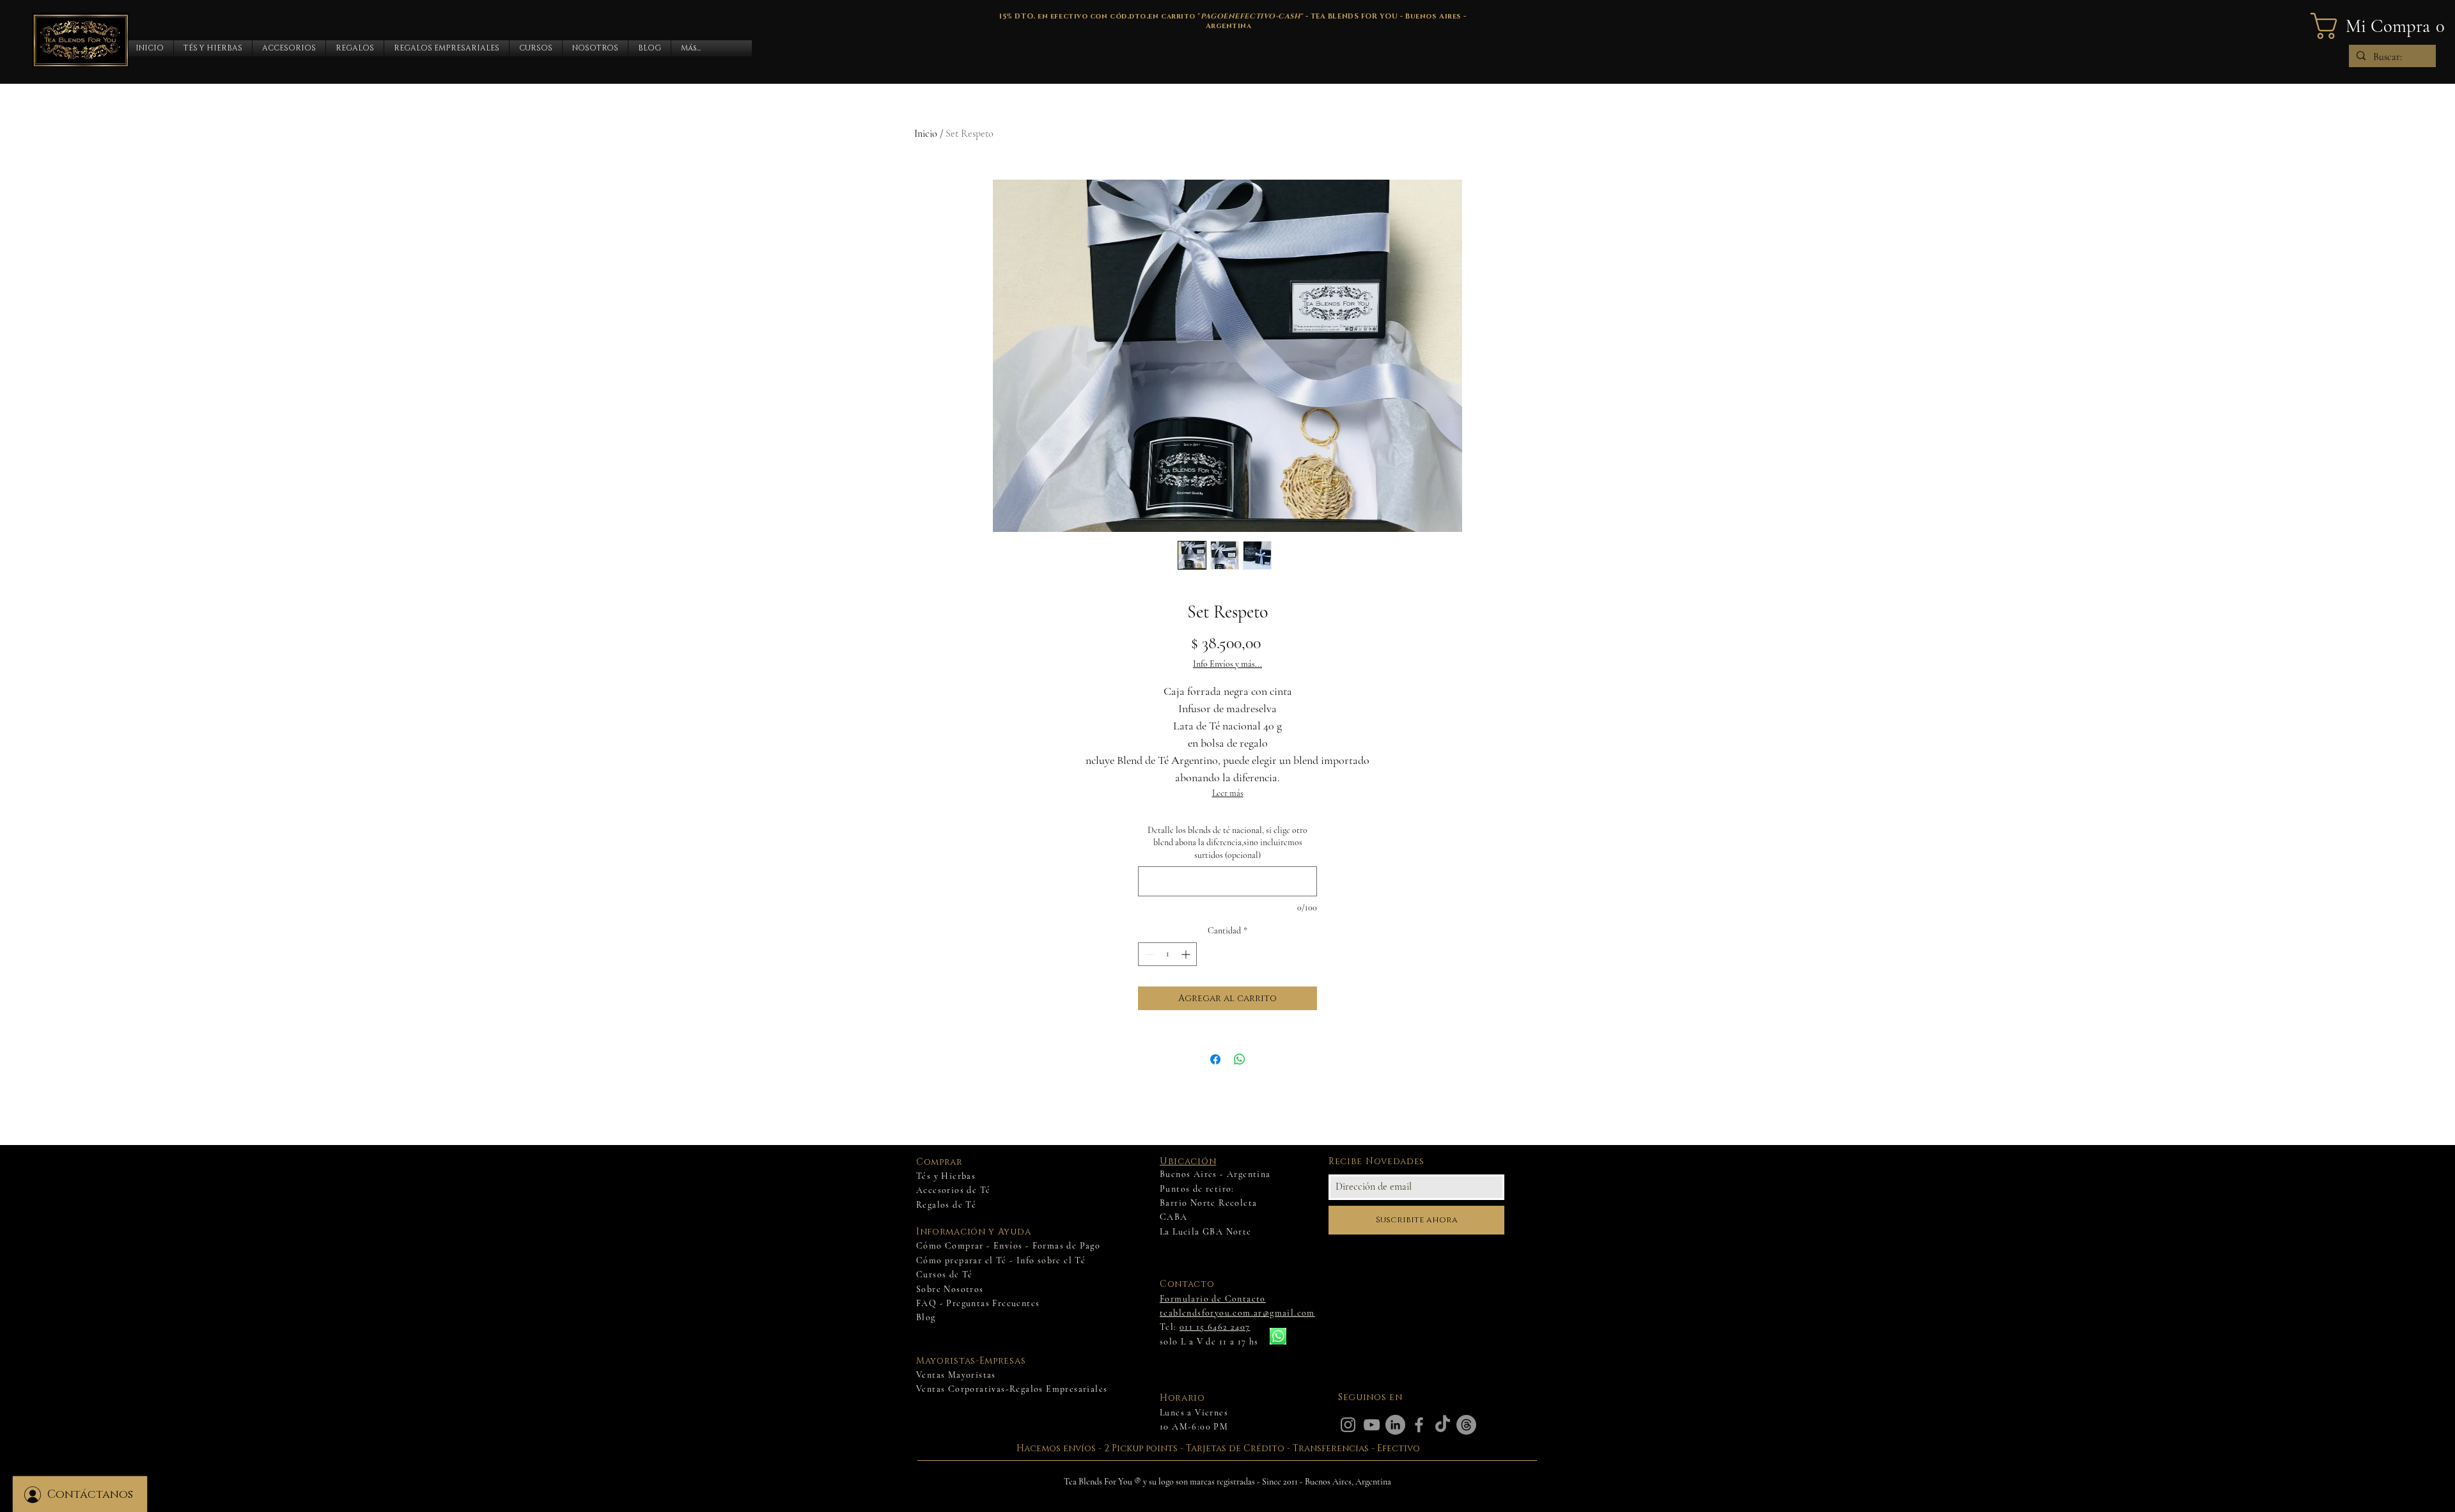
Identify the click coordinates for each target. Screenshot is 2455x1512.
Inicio (926, 134)
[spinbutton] (1167, 954)
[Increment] (1187, 954)
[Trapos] (1466, 1425)
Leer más (1228, 793)
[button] (213, 48)
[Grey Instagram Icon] (1348, 1425)
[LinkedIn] (1395, 1425)
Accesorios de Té (953, 1190)
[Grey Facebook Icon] (1419, 1425)
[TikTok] (1443, 1425)
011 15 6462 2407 (1215, 1327)
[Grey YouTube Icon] (1372, 1425)
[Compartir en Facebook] (1215, 1059)
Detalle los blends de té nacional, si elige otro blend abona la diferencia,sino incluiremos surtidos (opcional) (1227, 843)
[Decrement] (1148, 954)
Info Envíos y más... (1227, 664)
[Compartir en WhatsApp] (1240, 1059)
